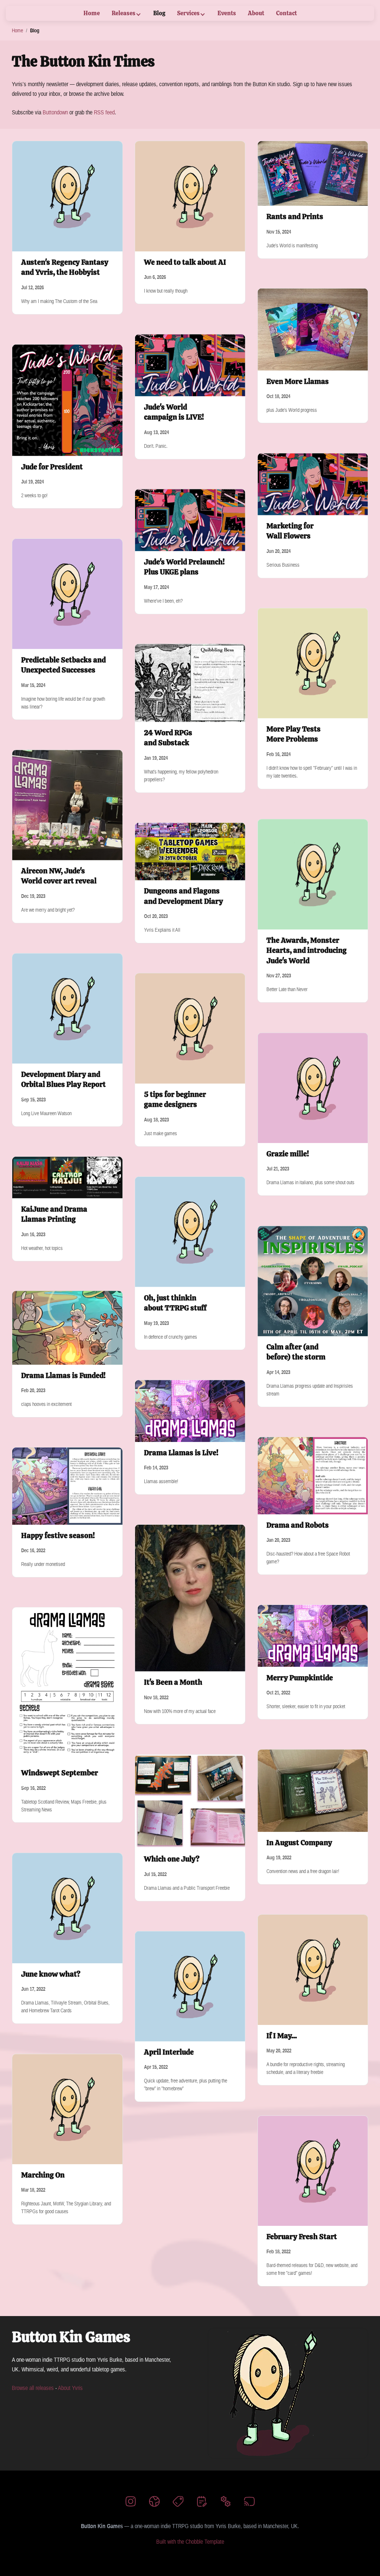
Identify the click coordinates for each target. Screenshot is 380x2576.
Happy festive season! (58, 1535)
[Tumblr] (178, 2503)
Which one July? (172, 1859)
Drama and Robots (298, 1525)
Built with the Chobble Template (190, 2541)
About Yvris (70, 2388)
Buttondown (55, 112)
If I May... (282, 2036)
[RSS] (249, 2503)
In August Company (299, 1843)
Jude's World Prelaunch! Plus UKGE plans (184, 567)
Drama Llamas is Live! (181, 1453)
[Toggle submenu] (138, 14)
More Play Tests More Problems (294, 734)
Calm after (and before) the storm (296, 1352)
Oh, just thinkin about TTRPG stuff (175, 1303)
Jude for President (52, 466)
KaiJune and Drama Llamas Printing (54, 1214)
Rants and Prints (295, 216)
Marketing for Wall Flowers (290, 531)
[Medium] (202, 2503)
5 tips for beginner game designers (175, 1100)
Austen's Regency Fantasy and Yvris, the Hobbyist (65, 267)
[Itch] (226, 2503)
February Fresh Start (302, 2237)
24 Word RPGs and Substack (168, 738)
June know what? (51, 1974)
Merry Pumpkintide (300, 1678)
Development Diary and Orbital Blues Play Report (63, 1079)
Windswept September (60, 1773)
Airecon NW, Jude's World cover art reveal (59, 876)
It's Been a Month (173, 1682)
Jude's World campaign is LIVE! (174, 412)
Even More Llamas (298, 381)
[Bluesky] (154, 2503)
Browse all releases (33, 2388)
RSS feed (104, 112)
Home (17, 30)
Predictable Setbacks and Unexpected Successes (63, 665)
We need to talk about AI (185, 262)
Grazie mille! (288, 1154)
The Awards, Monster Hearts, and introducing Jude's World (307, 950)
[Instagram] (131, 2503)
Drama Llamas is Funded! (63, 1375)
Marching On (43, 2175)
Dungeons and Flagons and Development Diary (184, 896)
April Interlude (169, 2052)
